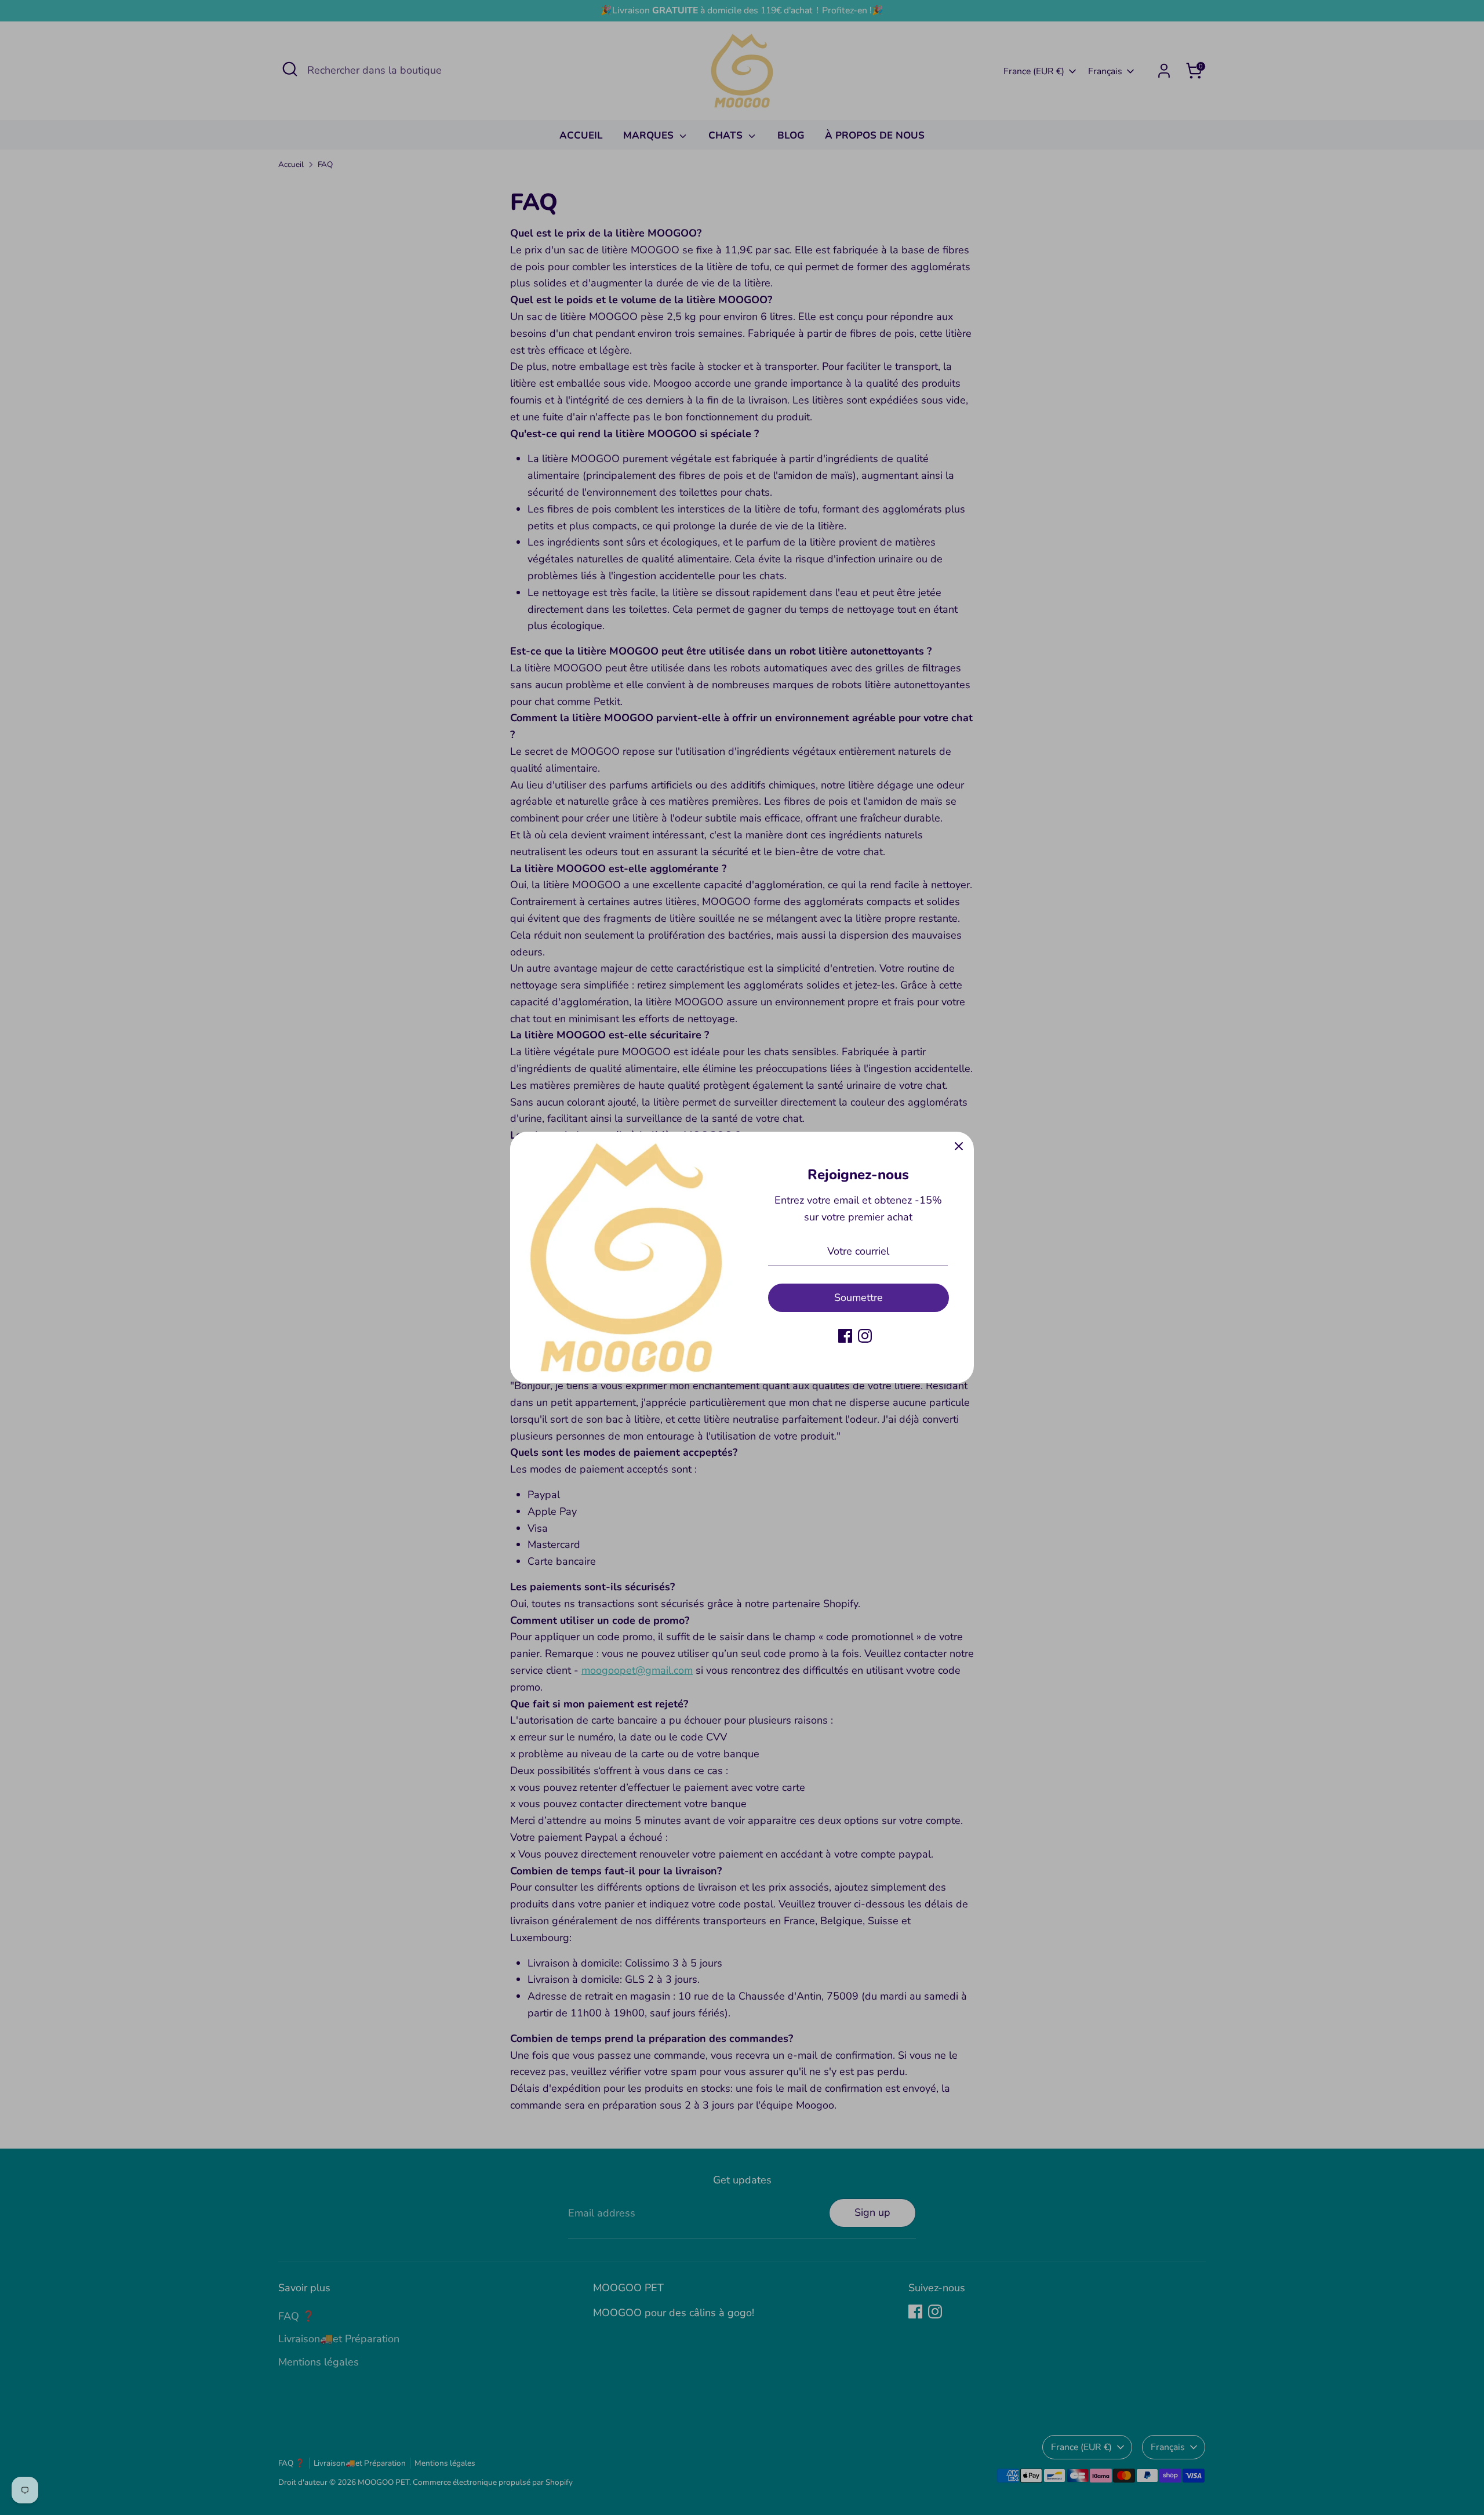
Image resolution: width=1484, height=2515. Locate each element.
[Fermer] (959, 1147)
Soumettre (859, 1298)
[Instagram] (865, 1336)
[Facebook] (845, 1336)
